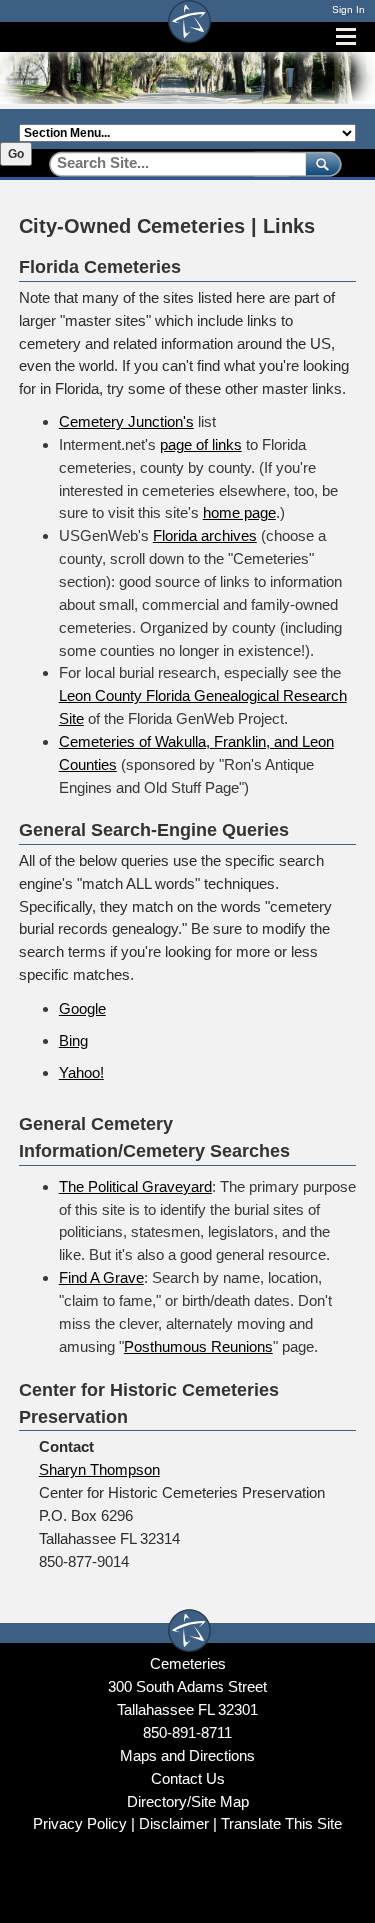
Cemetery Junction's (126, 421)
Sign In (348, 9)
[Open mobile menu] (346, 36)
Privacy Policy (80, 1823)
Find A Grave (101, 1277)
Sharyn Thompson (99, 1469)
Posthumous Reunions (198, 1346)
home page (239, 512)
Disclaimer (174, 1823)
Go (16, 154)
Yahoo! (81, 1072)
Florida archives (205, 535)
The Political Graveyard (135, 1186)
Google (82, 1008)
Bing (73, 1040)
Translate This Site (281, 1823)
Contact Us (188, 1778)
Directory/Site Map (188, 1801)
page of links (201, 444)
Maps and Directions (187, 1755)
